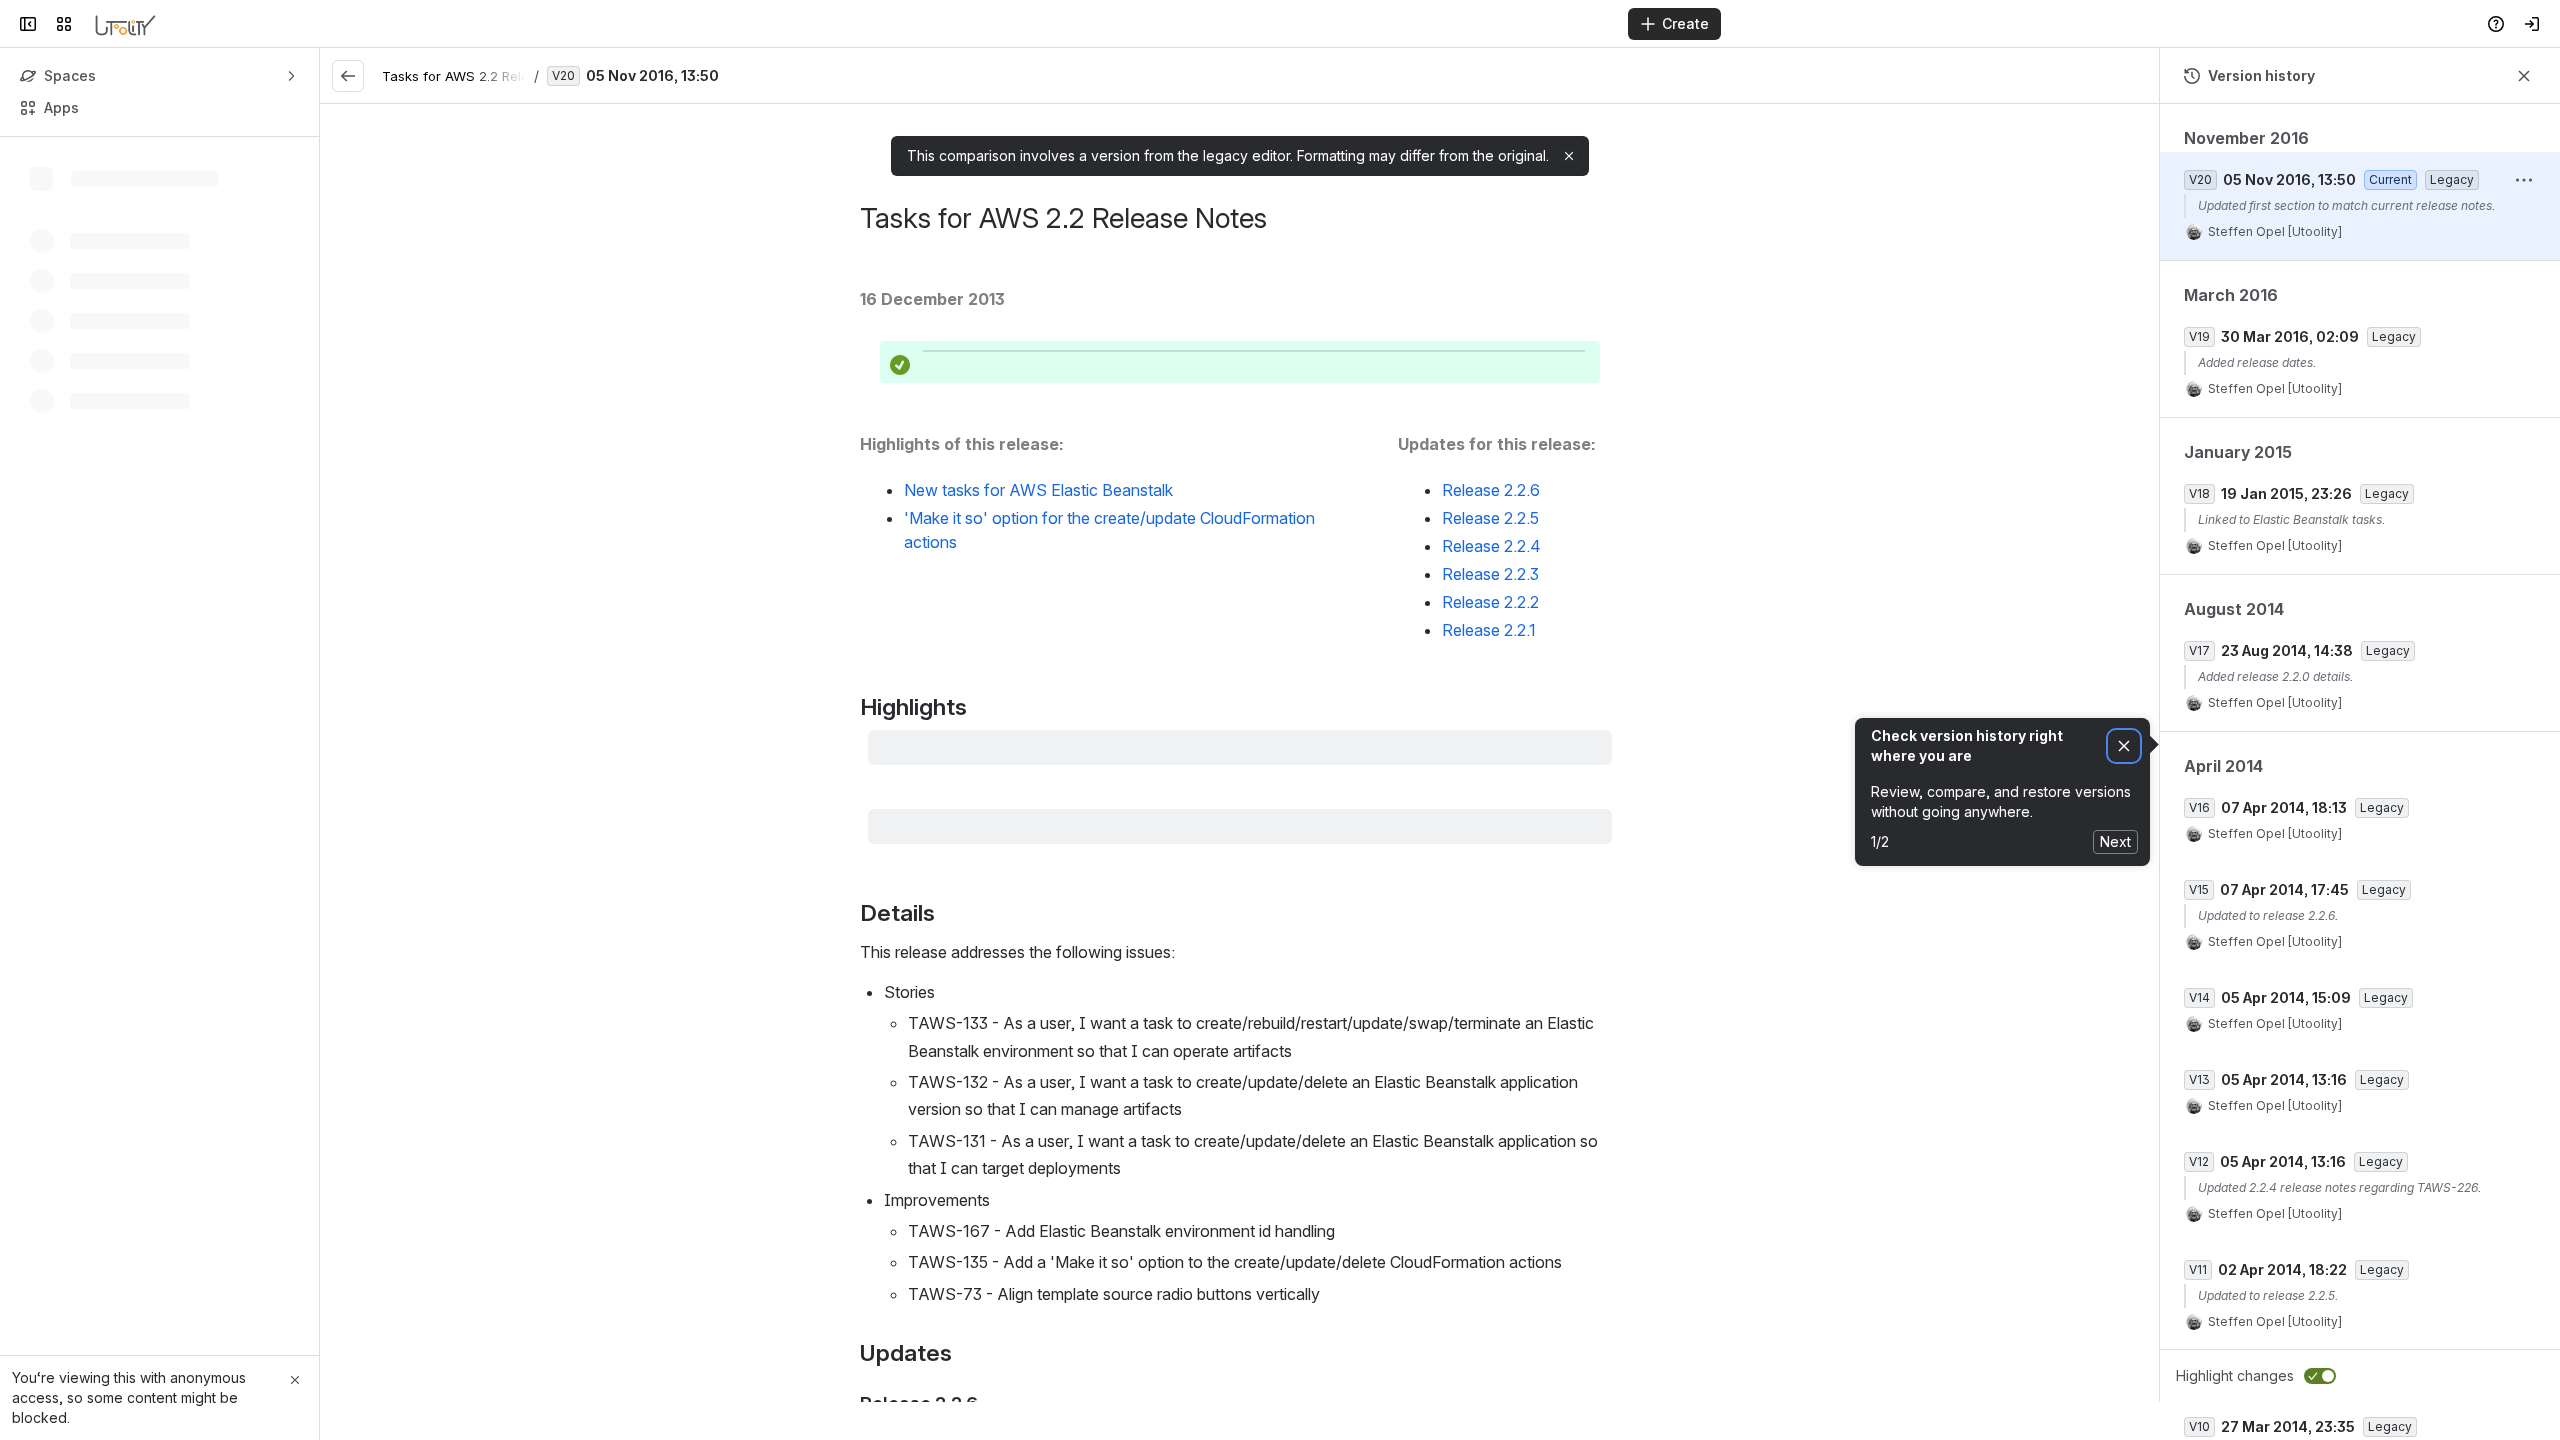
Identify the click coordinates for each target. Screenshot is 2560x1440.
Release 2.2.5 (1490, 518)
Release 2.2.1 (1489, 630)
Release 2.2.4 (1491, 546)
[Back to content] (348, 76)
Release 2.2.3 (1490, 574)
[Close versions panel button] (2524, 76)
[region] (1239, 753)
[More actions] (2524, 180)
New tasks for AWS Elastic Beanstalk (1038, 490)
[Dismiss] (2124, 746)
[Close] (295, 1380)
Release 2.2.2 (1490, 602)
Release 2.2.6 (1491, 490)
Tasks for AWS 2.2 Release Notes (487, 76)
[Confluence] (125, 24)
